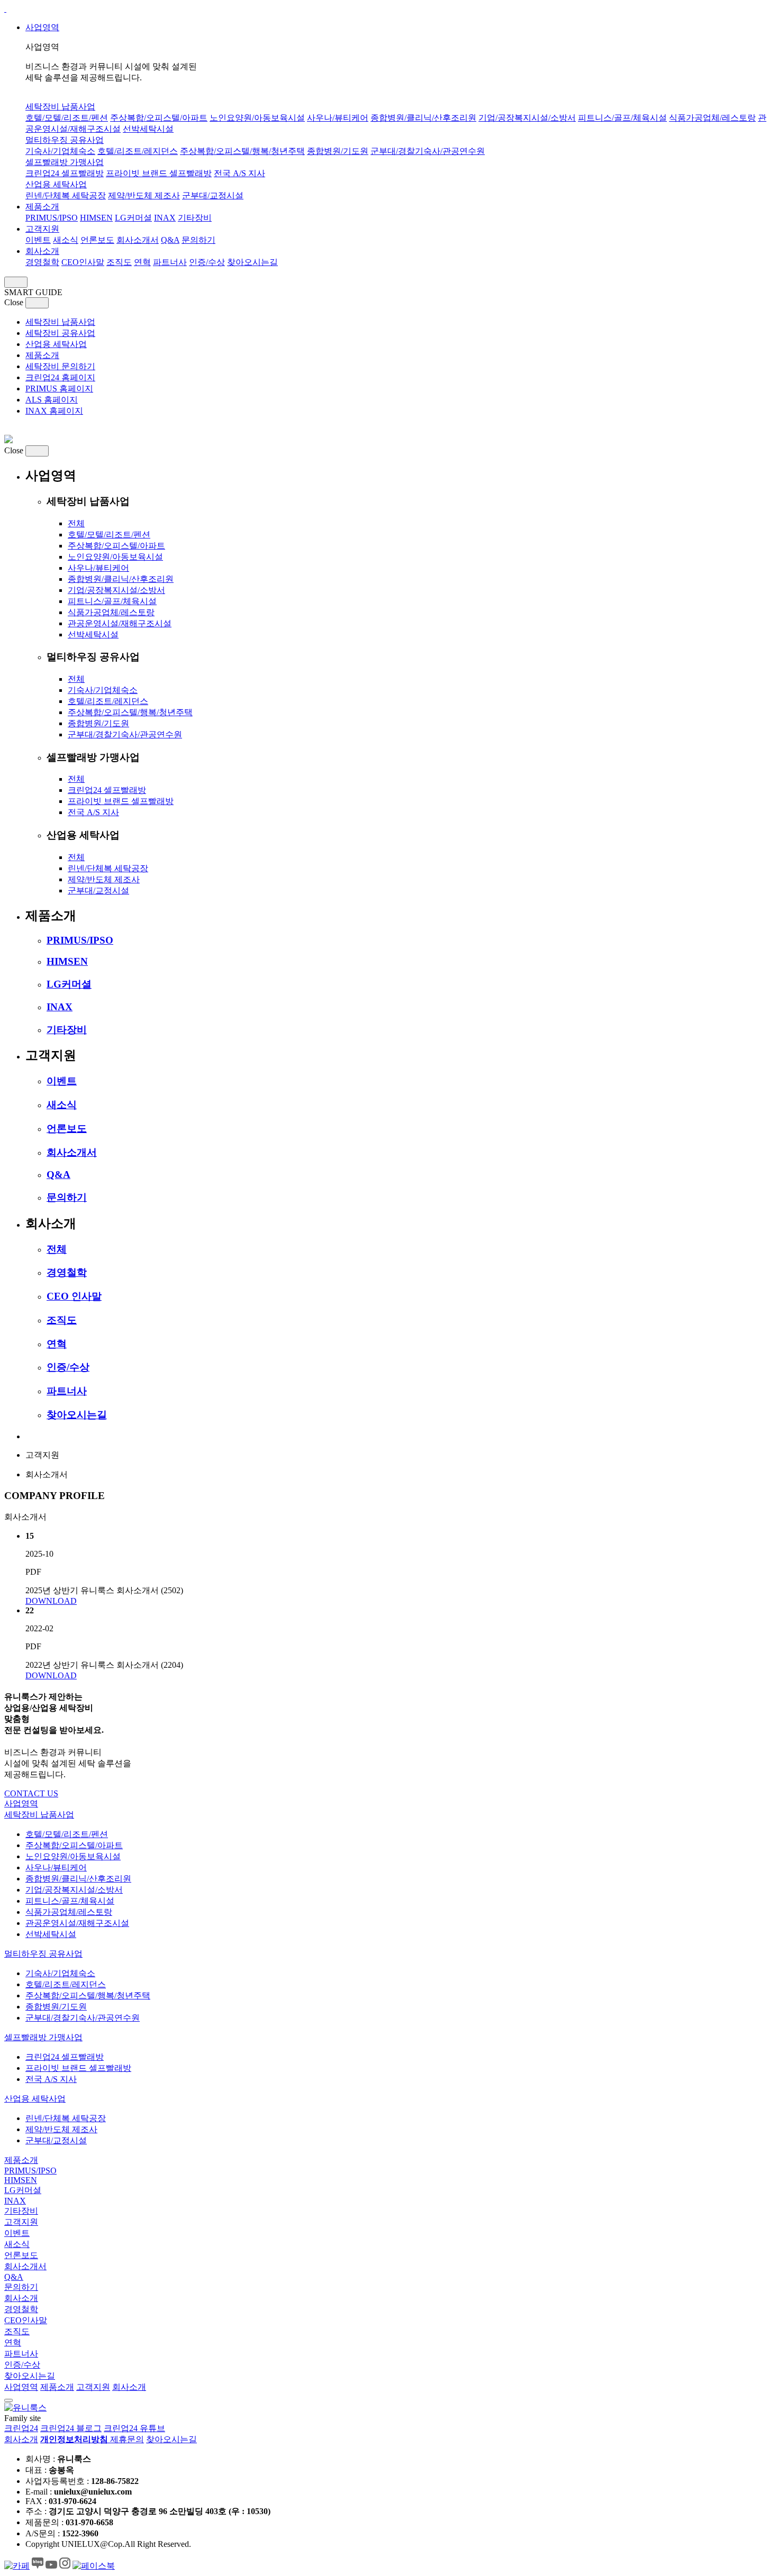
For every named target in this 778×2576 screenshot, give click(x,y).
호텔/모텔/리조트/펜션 (67, 118)
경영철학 (42, 262)
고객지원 (42, 229)
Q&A (170, 240)
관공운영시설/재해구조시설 (120, 623)
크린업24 (21, 2428)
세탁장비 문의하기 (60, 366)
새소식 (66, 240)
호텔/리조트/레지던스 (138, 151)
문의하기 (198, 240)
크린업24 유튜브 (134, 2428)
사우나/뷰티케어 (338, 118)
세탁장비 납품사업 (60, 107)
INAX (165, 218)
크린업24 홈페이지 (60, 377)
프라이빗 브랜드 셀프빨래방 (159, 173)
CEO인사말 (83, 262)
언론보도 (97, 240)
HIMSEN (96, 218)
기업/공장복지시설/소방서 (527, 118)
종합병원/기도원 (338, 151)
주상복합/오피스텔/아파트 (159, 118)
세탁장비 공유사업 (60, 333)
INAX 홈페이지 (54, 411)
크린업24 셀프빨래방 (65, 173)
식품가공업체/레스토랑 (712, 118)
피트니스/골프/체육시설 (622, 118)
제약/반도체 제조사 (144, 195)
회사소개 (42, 251)
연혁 (142, 262)
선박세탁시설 (148, 129)
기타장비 (195, 218)
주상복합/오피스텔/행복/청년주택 (242, 151)
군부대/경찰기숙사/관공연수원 (428, 151)
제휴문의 (127, 2439)
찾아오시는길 (252, 262)
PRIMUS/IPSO (52, 218)
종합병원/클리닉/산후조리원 (423, 118)
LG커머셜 (133, 218)
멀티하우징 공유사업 (65, 140)
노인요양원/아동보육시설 (257, 118)
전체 (76, 523)
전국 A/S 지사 (239, 173)
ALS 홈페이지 (52, 400)
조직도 (119, 262)
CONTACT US (31, 1793)
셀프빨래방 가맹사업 (65, 162)
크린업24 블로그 (71, 2428)
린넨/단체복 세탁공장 (66, 195)
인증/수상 (207, 262)
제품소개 (42, 207)
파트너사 (170, 262)
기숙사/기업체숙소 (60, 151)
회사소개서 (138, 240)
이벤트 (38, 240)
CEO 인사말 (74, 1296)
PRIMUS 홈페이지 (59, 389)
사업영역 (42, 27)
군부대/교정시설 (213, 195)
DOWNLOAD (51, 1601)
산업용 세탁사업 (56, 184)
